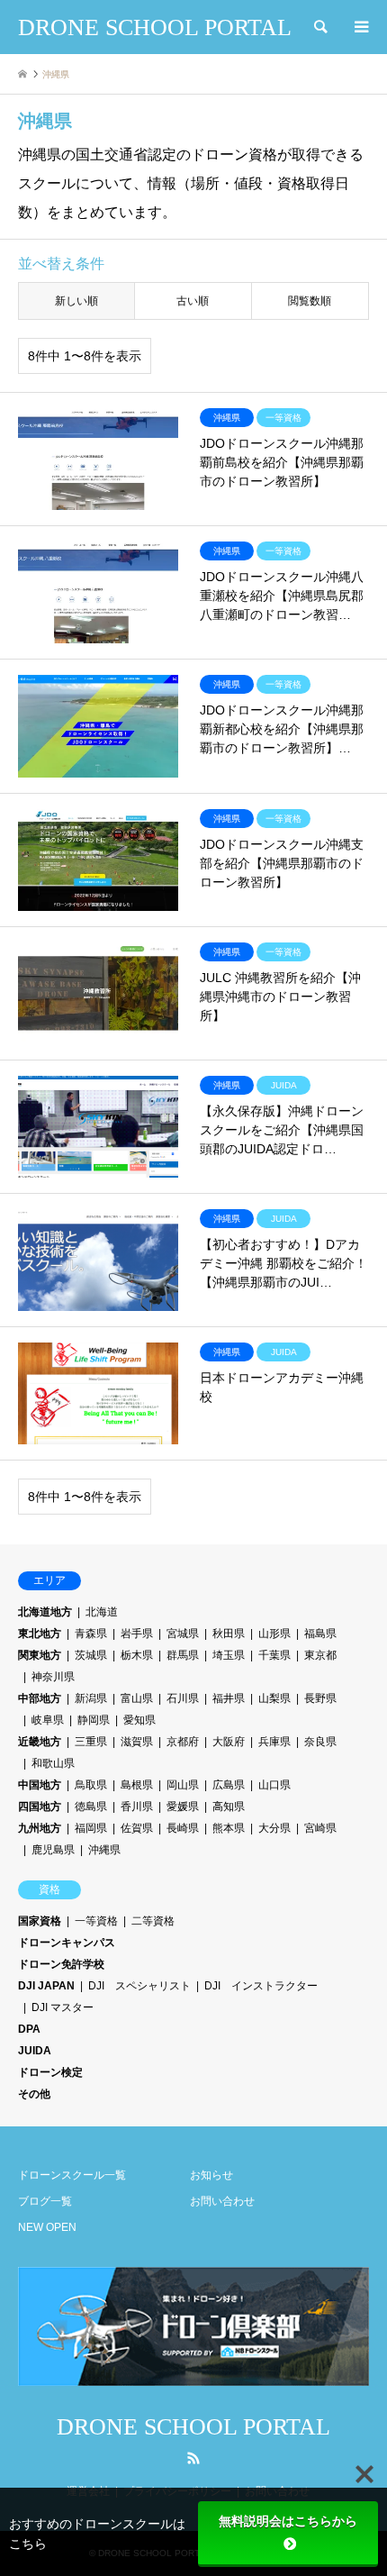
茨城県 (91, 1655)
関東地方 (40, 1655)
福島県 (320, 1634)
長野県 (320, 1698)
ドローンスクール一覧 (72, 2175)
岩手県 (137, 1634)
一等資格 (96, 1921)
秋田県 (229, 1634)
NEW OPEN (47, 2227)
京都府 (183, 1742)
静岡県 (94, 1720)
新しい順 (76, 301)
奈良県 (320, 1742)
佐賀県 (137, 1828)
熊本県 (229, 1828)
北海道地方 (45, 1612)
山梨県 (274, 1698)
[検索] (319, 27)
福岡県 (91, 1828)
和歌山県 (53, 1763)
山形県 (274, 1634)
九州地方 (40, 1828)
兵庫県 (274, 1742)
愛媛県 (183, 1807)
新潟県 (91, 1698)
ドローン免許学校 (61, 1964)
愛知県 (139, 1720)
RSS (193, 2458)
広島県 (229, 1785)
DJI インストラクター (261, 1986)
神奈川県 (53, 1677)
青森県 (91, 1634)
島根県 (137, 1785)
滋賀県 (137, 1742)
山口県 (274, 1785)
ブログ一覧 (45, 2201)
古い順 (193, 301)
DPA (29, 2029)
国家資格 (40, 1921)
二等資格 (153, 1921)
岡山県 (183, 1785)
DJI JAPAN (46, 1986)
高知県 (229, 1807)
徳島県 (91, 1807)
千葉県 (274, 1655)
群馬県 (183, 1655)
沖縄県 (104, 1850)
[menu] (360, 27)
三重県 (91, 1742)
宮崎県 (320, 1828)
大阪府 (229, 1742)
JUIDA (35, 2051)
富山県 (137, 1698)
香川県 (137, 1807)
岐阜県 (48, 1720)
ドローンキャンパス (67, 1943)
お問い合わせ (222, 2201)
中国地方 (40, 1785)
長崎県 (183, 1828)
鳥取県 (91, 1785)
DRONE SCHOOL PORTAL (193, 2427)
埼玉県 (229, 1655)
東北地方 (40, 1634)
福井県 (229, 1698)
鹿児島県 (53, 1850)
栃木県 (137, 1655)
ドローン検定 (50, 2072)
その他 (34, 2094)
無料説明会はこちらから (288, 2521)
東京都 (320, 1655)
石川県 (183, 1698)
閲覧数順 (310, 301)
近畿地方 (40, 1742)
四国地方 (40, 1807)
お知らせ (211, 2175)
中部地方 (40, 1698)
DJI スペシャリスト (139, 1986)
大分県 (274, 1828)
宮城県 (183, 1634)
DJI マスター (63, 2007)
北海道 (102, 1612)
